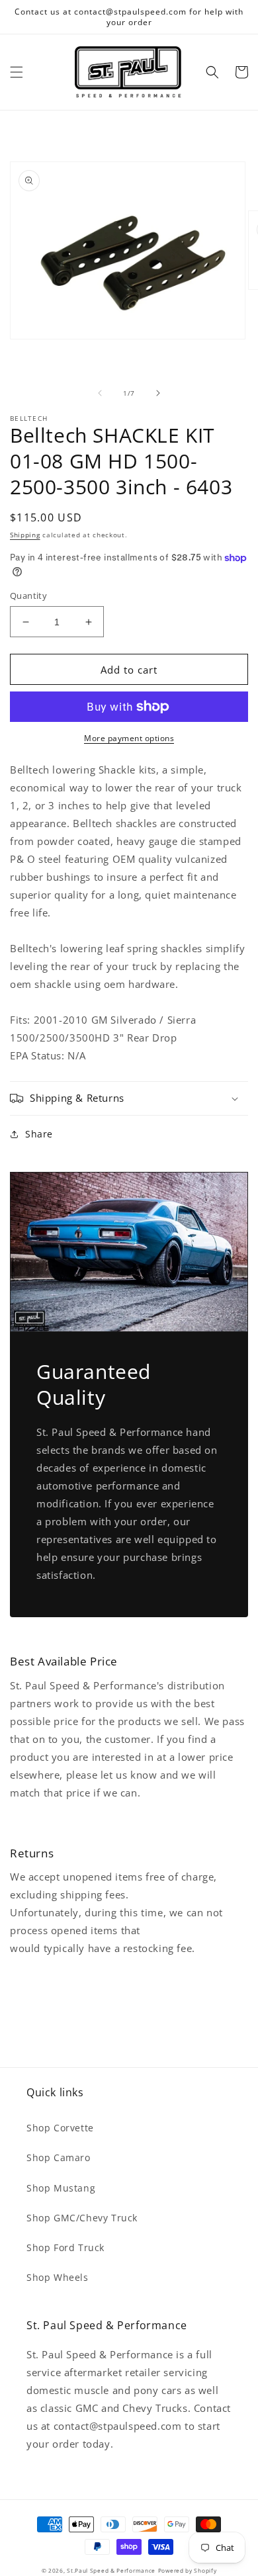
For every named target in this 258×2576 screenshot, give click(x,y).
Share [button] (39, 1134)
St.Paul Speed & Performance (111, 2570)
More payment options (129, 738)
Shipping (25, 535)
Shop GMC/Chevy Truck (82, 2218)
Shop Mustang (61, 2188)
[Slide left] (100, 393)
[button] (17, 72)
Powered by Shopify (188, 2570)
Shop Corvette (60, 2128)
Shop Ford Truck (65, 2247)
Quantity (28, 596)
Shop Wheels (58, 2277)
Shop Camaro (59, 2157)
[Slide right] (158, 393)
